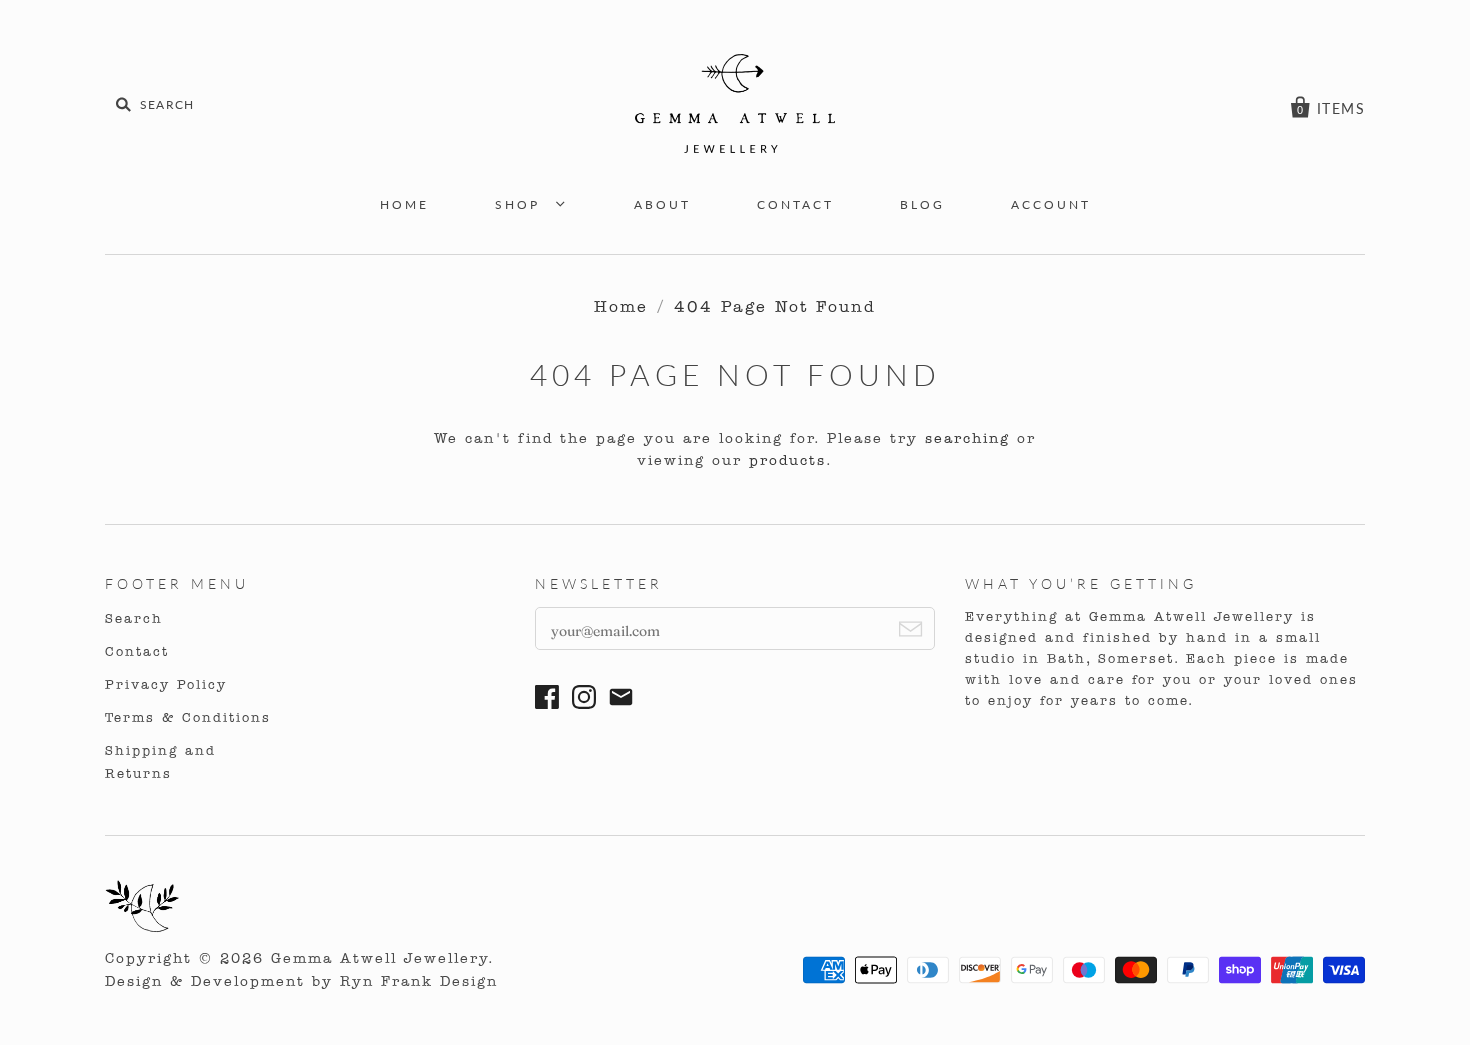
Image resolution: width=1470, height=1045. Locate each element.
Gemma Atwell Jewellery (379, 959)
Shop (520, 204)
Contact (795, 204)
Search (134, 619)
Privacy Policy (166, 685)
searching (967, 439)
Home (404, 204)
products (787, 461)
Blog (922, 204)
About (662, 204)
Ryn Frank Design (419, 982)
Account (1051, 204)
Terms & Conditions (188, 718)
